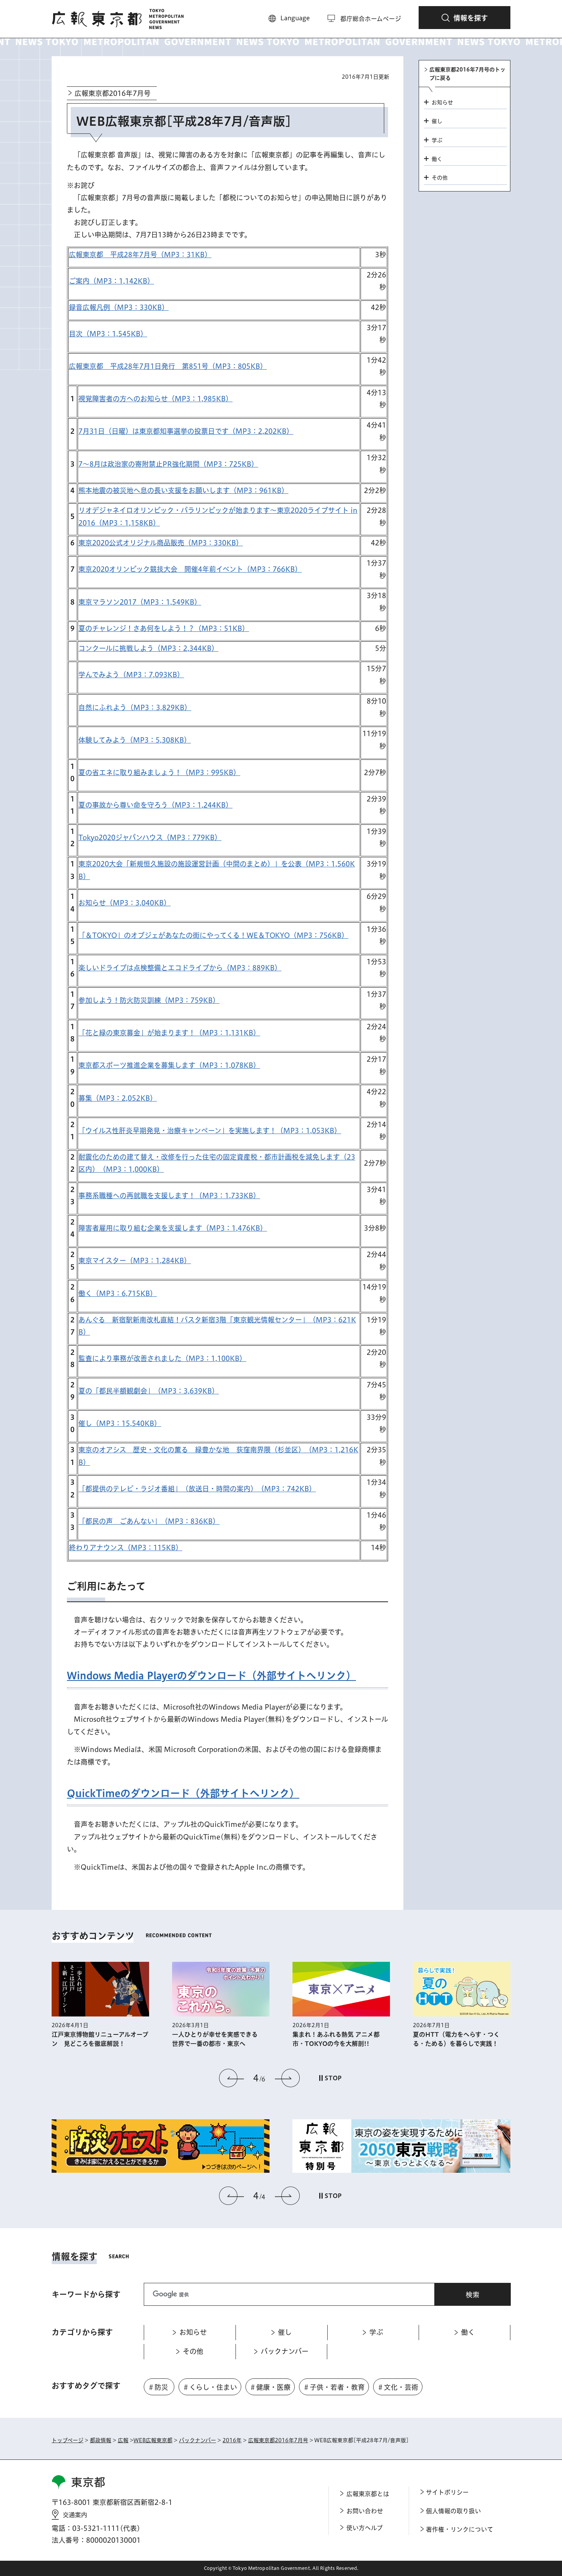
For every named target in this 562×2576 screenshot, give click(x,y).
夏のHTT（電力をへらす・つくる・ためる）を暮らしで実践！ (362, 2039)
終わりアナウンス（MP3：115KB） (126, 1548)
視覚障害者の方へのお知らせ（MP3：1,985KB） (155, 399)
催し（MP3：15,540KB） (120, 1423)
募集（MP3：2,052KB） (118, 1098)
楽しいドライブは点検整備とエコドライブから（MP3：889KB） (180, 968)
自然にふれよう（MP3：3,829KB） (135, 707)
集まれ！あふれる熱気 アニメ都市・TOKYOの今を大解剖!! (242, 2039)
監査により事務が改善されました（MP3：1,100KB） (162, 1358)
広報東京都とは (368, 2494)
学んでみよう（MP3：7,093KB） (131, 675)
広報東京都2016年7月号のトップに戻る (467, 74)
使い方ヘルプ (365, 2528)
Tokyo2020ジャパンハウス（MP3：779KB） (150, 837)
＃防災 (158, 2387)
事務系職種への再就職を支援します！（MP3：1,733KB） (169, 1196)
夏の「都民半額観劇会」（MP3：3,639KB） (149, 1391)
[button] (465, 18)
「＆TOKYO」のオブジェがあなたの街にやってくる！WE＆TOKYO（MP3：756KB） (213, 935)
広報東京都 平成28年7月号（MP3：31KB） (140, 255)
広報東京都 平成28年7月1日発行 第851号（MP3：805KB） (168, 366)
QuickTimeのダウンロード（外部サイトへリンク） (183, 1793)
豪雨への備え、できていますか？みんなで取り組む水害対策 (485, 2039)
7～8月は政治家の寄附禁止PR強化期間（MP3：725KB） (168, 464)
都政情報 (101, 2440)
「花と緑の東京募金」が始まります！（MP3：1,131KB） (169, 1033)
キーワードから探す (86, 2294)
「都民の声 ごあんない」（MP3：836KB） (149, 1521)
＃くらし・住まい (210, 2387)
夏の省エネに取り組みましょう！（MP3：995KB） (159, 772)
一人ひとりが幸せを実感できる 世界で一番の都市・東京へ (123, 2039)
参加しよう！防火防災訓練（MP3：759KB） (149, 1000)
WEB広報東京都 (153, 2440)
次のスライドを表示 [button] (287, 2078)
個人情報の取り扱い (453, 2511)
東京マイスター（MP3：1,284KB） (135, 1260)
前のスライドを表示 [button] (232, 2078)
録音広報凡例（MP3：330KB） (119, 307)
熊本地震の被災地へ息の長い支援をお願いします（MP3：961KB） (183, 490)
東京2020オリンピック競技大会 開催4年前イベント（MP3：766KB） (190, 569)
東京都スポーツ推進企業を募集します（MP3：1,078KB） (169, 1065)
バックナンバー (197, 2440)
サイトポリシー (447, 2492)
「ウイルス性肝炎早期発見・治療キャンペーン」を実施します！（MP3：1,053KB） (210, 1131)
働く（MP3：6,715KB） (118, 1293)
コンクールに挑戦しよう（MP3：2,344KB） (148, 648)
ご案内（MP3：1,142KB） (111, 281)
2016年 (232, 2440)
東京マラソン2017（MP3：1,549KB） (140, 602)
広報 (123, 2440)
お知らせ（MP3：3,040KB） (124, 903)
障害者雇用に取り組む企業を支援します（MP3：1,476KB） (173, 1228)
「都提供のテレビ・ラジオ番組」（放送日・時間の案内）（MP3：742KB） (197, 1489)
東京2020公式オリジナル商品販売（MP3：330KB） (161, 543)
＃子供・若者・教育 (334, 2387)
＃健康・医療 (270, 2387)
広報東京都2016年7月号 (113, 93)
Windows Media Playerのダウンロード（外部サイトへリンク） (211, 1676)
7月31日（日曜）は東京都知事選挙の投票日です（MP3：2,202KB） (186, 431)
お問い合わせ (365, 2511)
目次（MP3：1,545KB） (108, 334)
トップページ (67, 2440)
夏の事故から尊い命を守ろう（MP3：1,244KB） (155, 805)
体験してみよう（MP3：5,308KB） (135, 740)
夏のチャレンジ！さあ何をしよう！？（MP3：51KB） (164, 628)
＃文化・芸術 (398, 2387)
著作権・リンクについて (460, 2529)
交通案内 (75, 2515)
